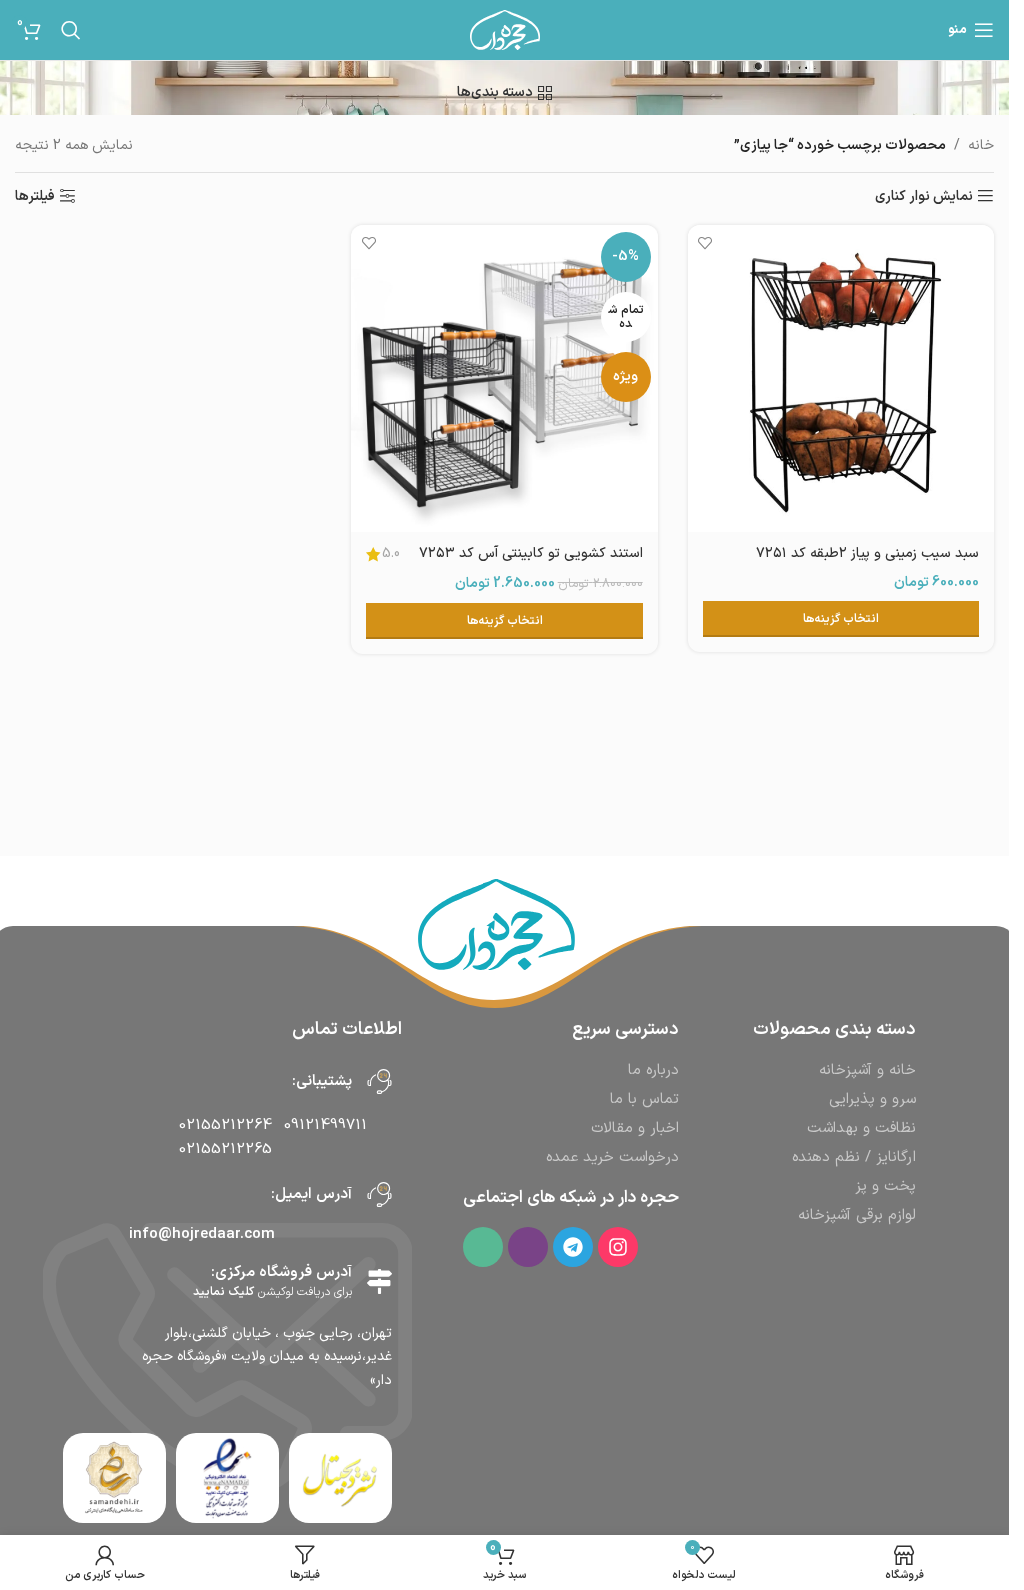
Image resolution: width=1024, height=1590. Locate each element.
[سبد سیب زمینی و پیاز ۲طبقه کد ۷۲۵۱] (841, 378)
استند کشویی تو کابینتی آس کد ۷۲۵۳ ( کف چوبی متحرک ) (531, 563)
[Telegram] (573, 1247)
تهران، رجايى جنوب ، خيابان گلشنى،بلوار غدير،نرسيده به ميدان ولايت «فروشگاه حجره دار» (267, 1357)
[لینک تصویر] (227, 1477)
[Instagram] (618, 1247)
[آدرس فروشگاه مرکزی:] (379, 1281)
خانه (981, 145)
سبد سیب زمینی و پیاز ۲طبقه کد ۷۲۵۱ (867, 553)
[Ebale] (483, 1247)
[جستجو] (71, 30)
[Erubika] (528, 1247)
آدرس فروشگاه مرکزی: (281, 1272)
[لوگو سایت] (505, 29)
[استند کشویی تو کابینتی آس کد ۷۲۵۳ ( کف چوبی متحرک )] (504, 378)
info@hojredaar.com (202, 1234)
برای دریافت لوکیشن (272, 1292)
